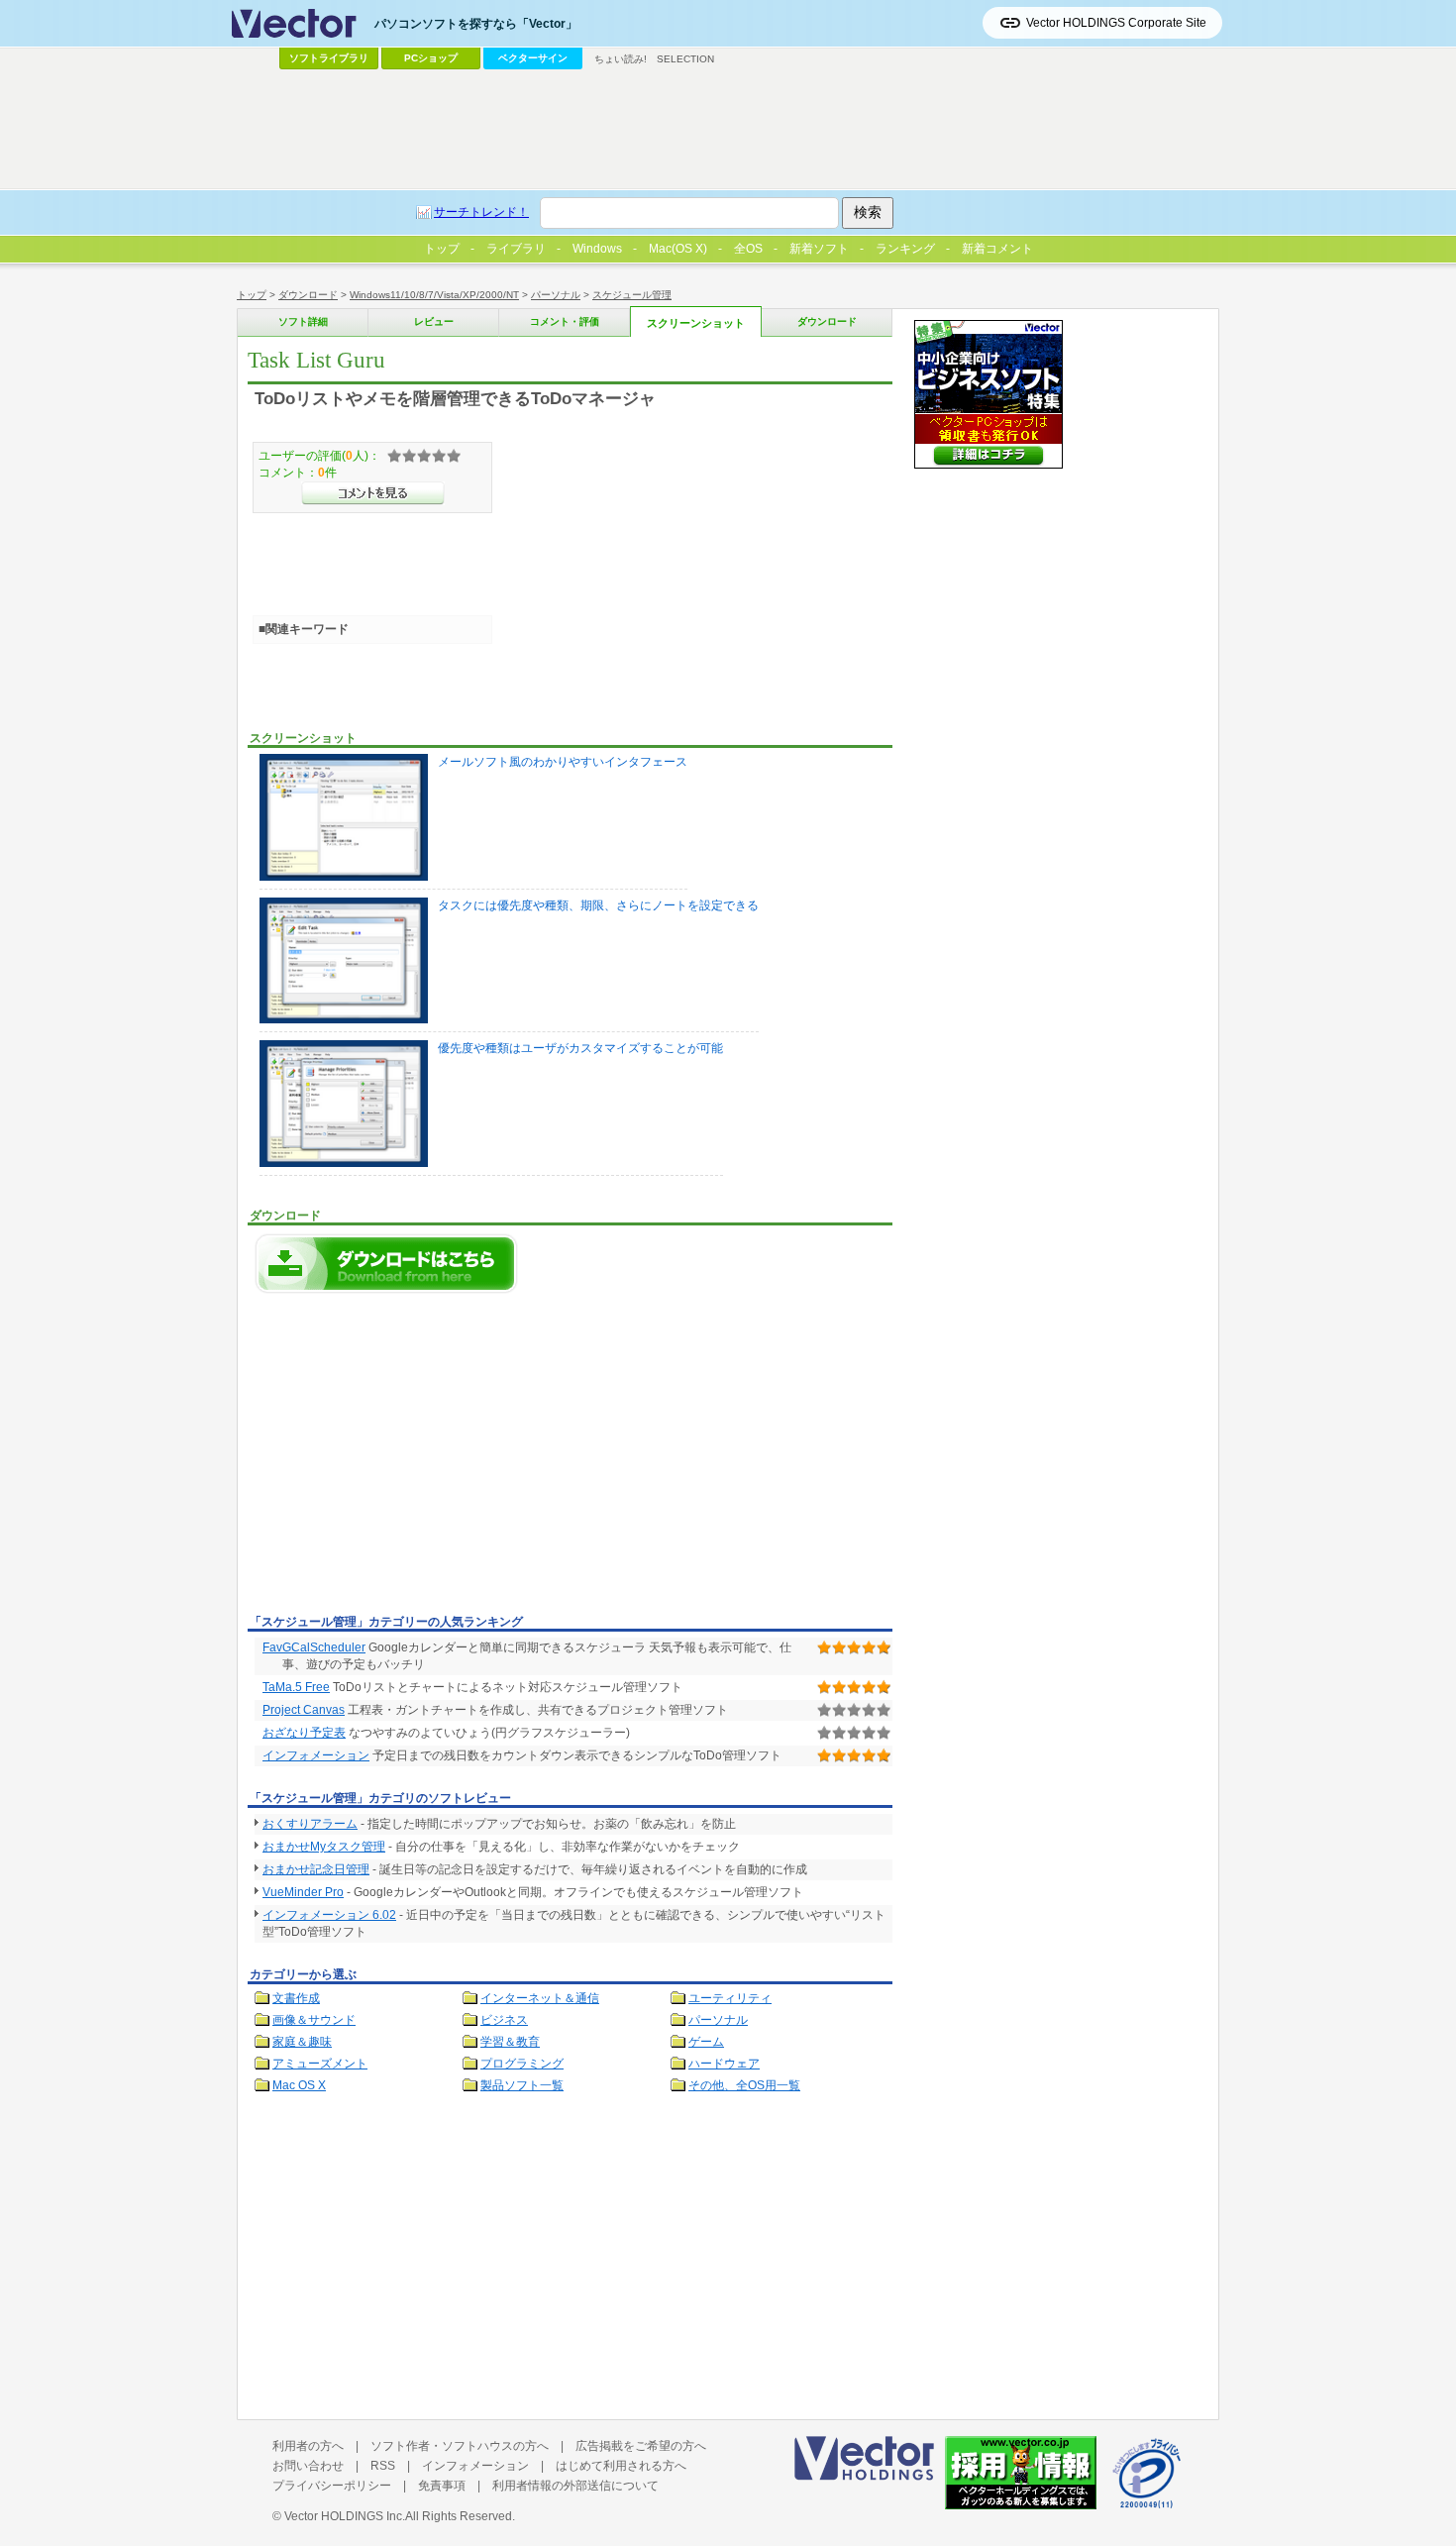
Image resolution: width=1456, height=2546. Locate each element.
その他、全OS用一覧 (744, 2085)
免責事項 (442, 2486)
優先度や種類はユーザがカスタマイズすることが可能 (580, 1048)
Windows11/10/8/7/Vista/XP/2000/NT (434, 295)
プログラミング (522, 2064)
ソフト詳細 (303, 321)
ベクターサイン (533, 58)
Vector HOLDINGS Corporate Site (1116, 23)
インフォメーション (316, 1755)
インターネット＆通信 (540, 1998)
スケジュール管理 (632, 295)
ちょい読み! (621, 59)
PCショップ (431, 58)
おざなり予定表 (304, 1733)
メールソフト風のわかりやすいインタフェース (563, 762)
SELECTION (685, 59)
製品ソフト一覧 (522, 2085)
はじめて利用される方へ (621, 2466)
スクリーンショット (696, 323)
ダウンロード (308, 295)
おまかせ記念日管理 (316, 1869)
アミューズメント (320, 2064)
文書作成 (296, 1998)
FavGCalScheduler (314, 1647)
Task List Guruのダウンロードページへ (386, 1264)
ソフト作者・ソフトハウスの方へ (460, 2446)
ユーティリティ (730, 1998)
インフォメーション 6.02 (329, 1915)
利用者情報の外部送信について (575, 2486)
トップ (252, 295)
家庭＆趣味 (302, 2042)
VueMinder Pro (303, 1892)
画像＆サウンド (314, 2020)
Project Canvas (304, 1710)
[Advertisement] (414, 1459)
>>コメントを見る (373, 493)
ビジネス (504, 2020)
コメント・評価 (565, 321)
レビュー (434, 321)
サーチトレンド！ (481, 212)
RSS (383, 2466)
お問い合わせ (308, 2466)
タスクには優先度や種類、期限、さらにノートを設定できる (598, 905)
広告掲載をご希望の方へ (641, 2446)
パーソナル (556, 295)
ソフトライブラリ (329, 58)
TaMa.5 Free (296, 1687)
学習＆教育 (510, 2042)
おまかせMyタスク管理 (324, 1847)
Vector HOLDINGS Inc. (345, 2516)
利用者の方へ (308, 2446)
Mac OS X (299, 2085)
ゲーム (706, 2042)
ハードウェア (724, 2064)
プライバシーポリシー (332, 2486)
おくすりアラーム (310, 1824)
